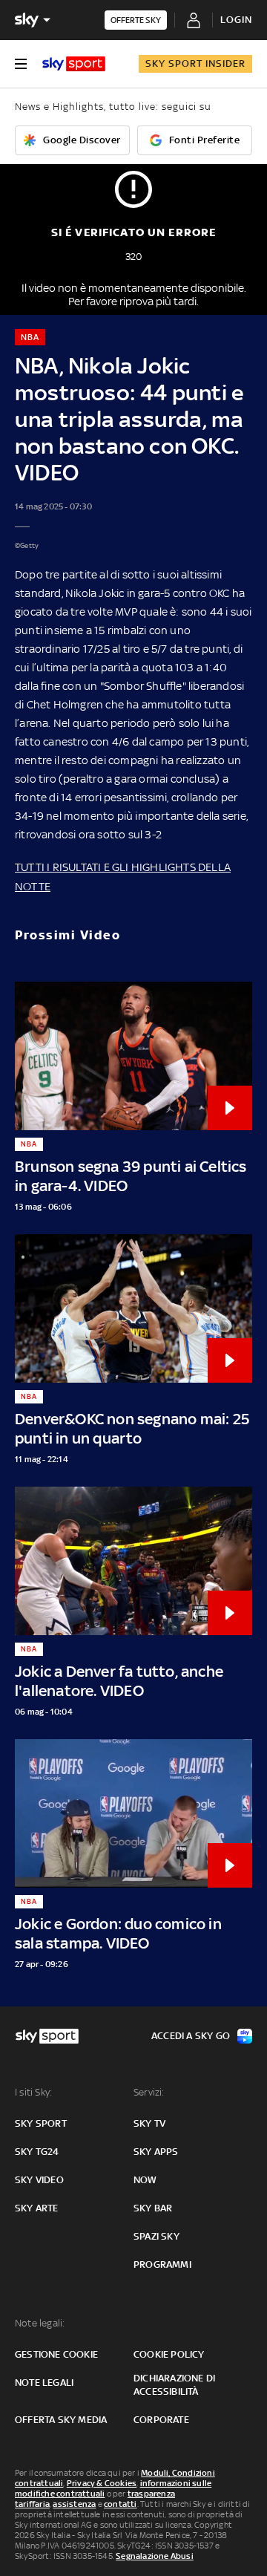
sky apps (156, 2152)
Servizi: (149, 2092)
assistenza (74, 2504)
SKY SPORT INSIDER (195, 63)
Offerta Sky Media (61, 2420)
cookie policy (169, 2354)
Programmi (162, 2264)
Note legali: (40, 2323)
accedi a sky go (191, 2036)
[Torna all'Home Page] (74, 64)
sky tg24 (37, 2152)
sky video (39, 2180)
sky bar (153, 2208)
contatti (121, 2504)
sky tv (149, 2123)
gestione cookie (56, 2354)
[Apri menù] (21, 64)
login (236, 20)
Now (145, 2180)
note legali (44, 2383)
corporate (161, 2420)
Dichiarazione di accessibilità (174, 2385)
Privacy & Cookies (102, 2483)
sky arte (37, 2208)
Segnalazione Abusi (155, 2556)
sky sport (41, 2123)
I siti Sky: (33, 2092)
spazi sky (156, 2236)
